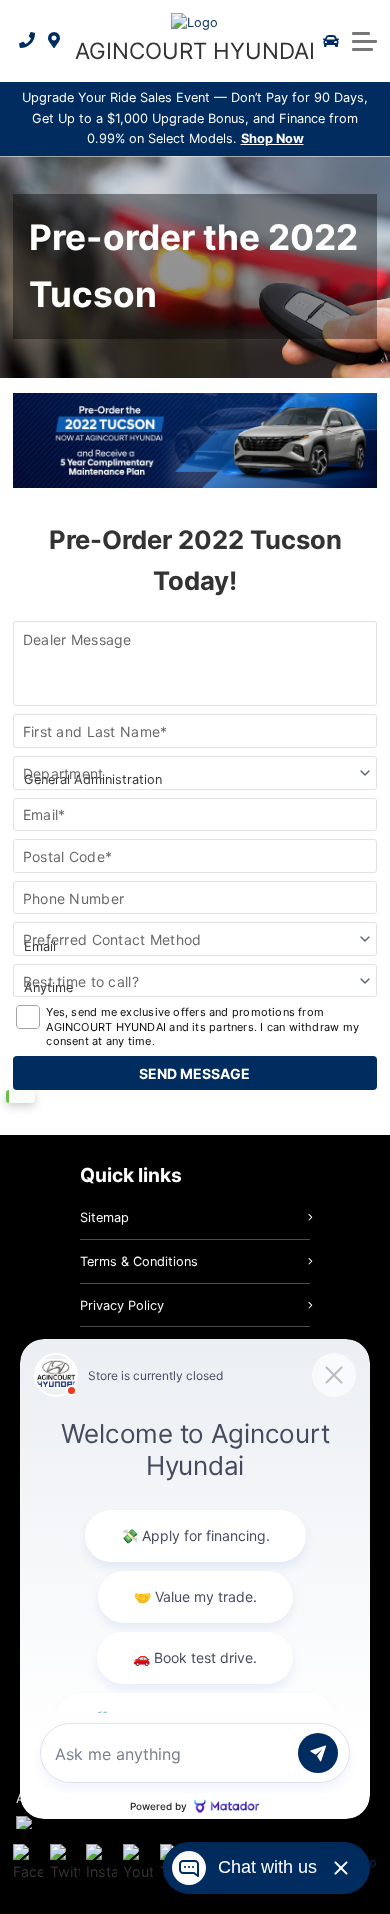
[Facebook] (28, 1863)
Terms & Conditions (139, 1261)
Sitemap (104, 1217)
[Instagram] (101, 1863)
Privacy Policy (122, 1305)
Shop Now (272, 138)
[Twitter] (65, 1863)
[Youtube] (138, 1863)
